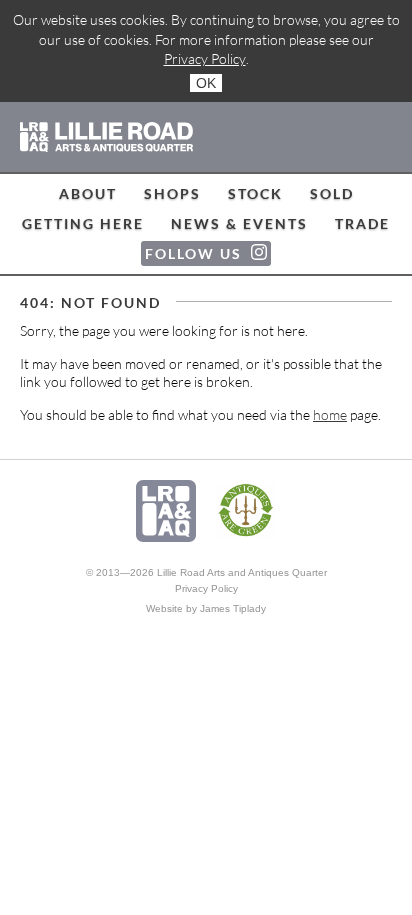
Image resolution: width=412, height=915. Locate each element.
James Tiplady (233, 608)
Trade (362, 223)
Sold (332, 193)
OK (206, 83)
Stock (255, 193)
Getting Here (83, 223)
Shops (172, 193)
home (330, 414)
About (88, 193)
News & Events (239, 223)
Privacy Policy (205, 58)
